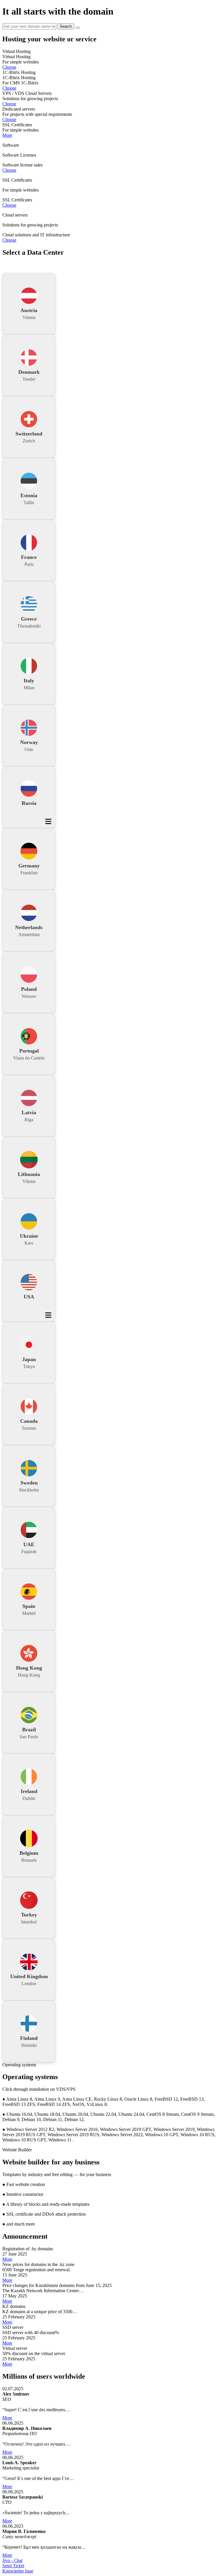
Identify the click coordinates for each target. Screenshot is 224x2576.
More (7, 135)
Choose (9, 67)
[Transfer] (78, 28)
